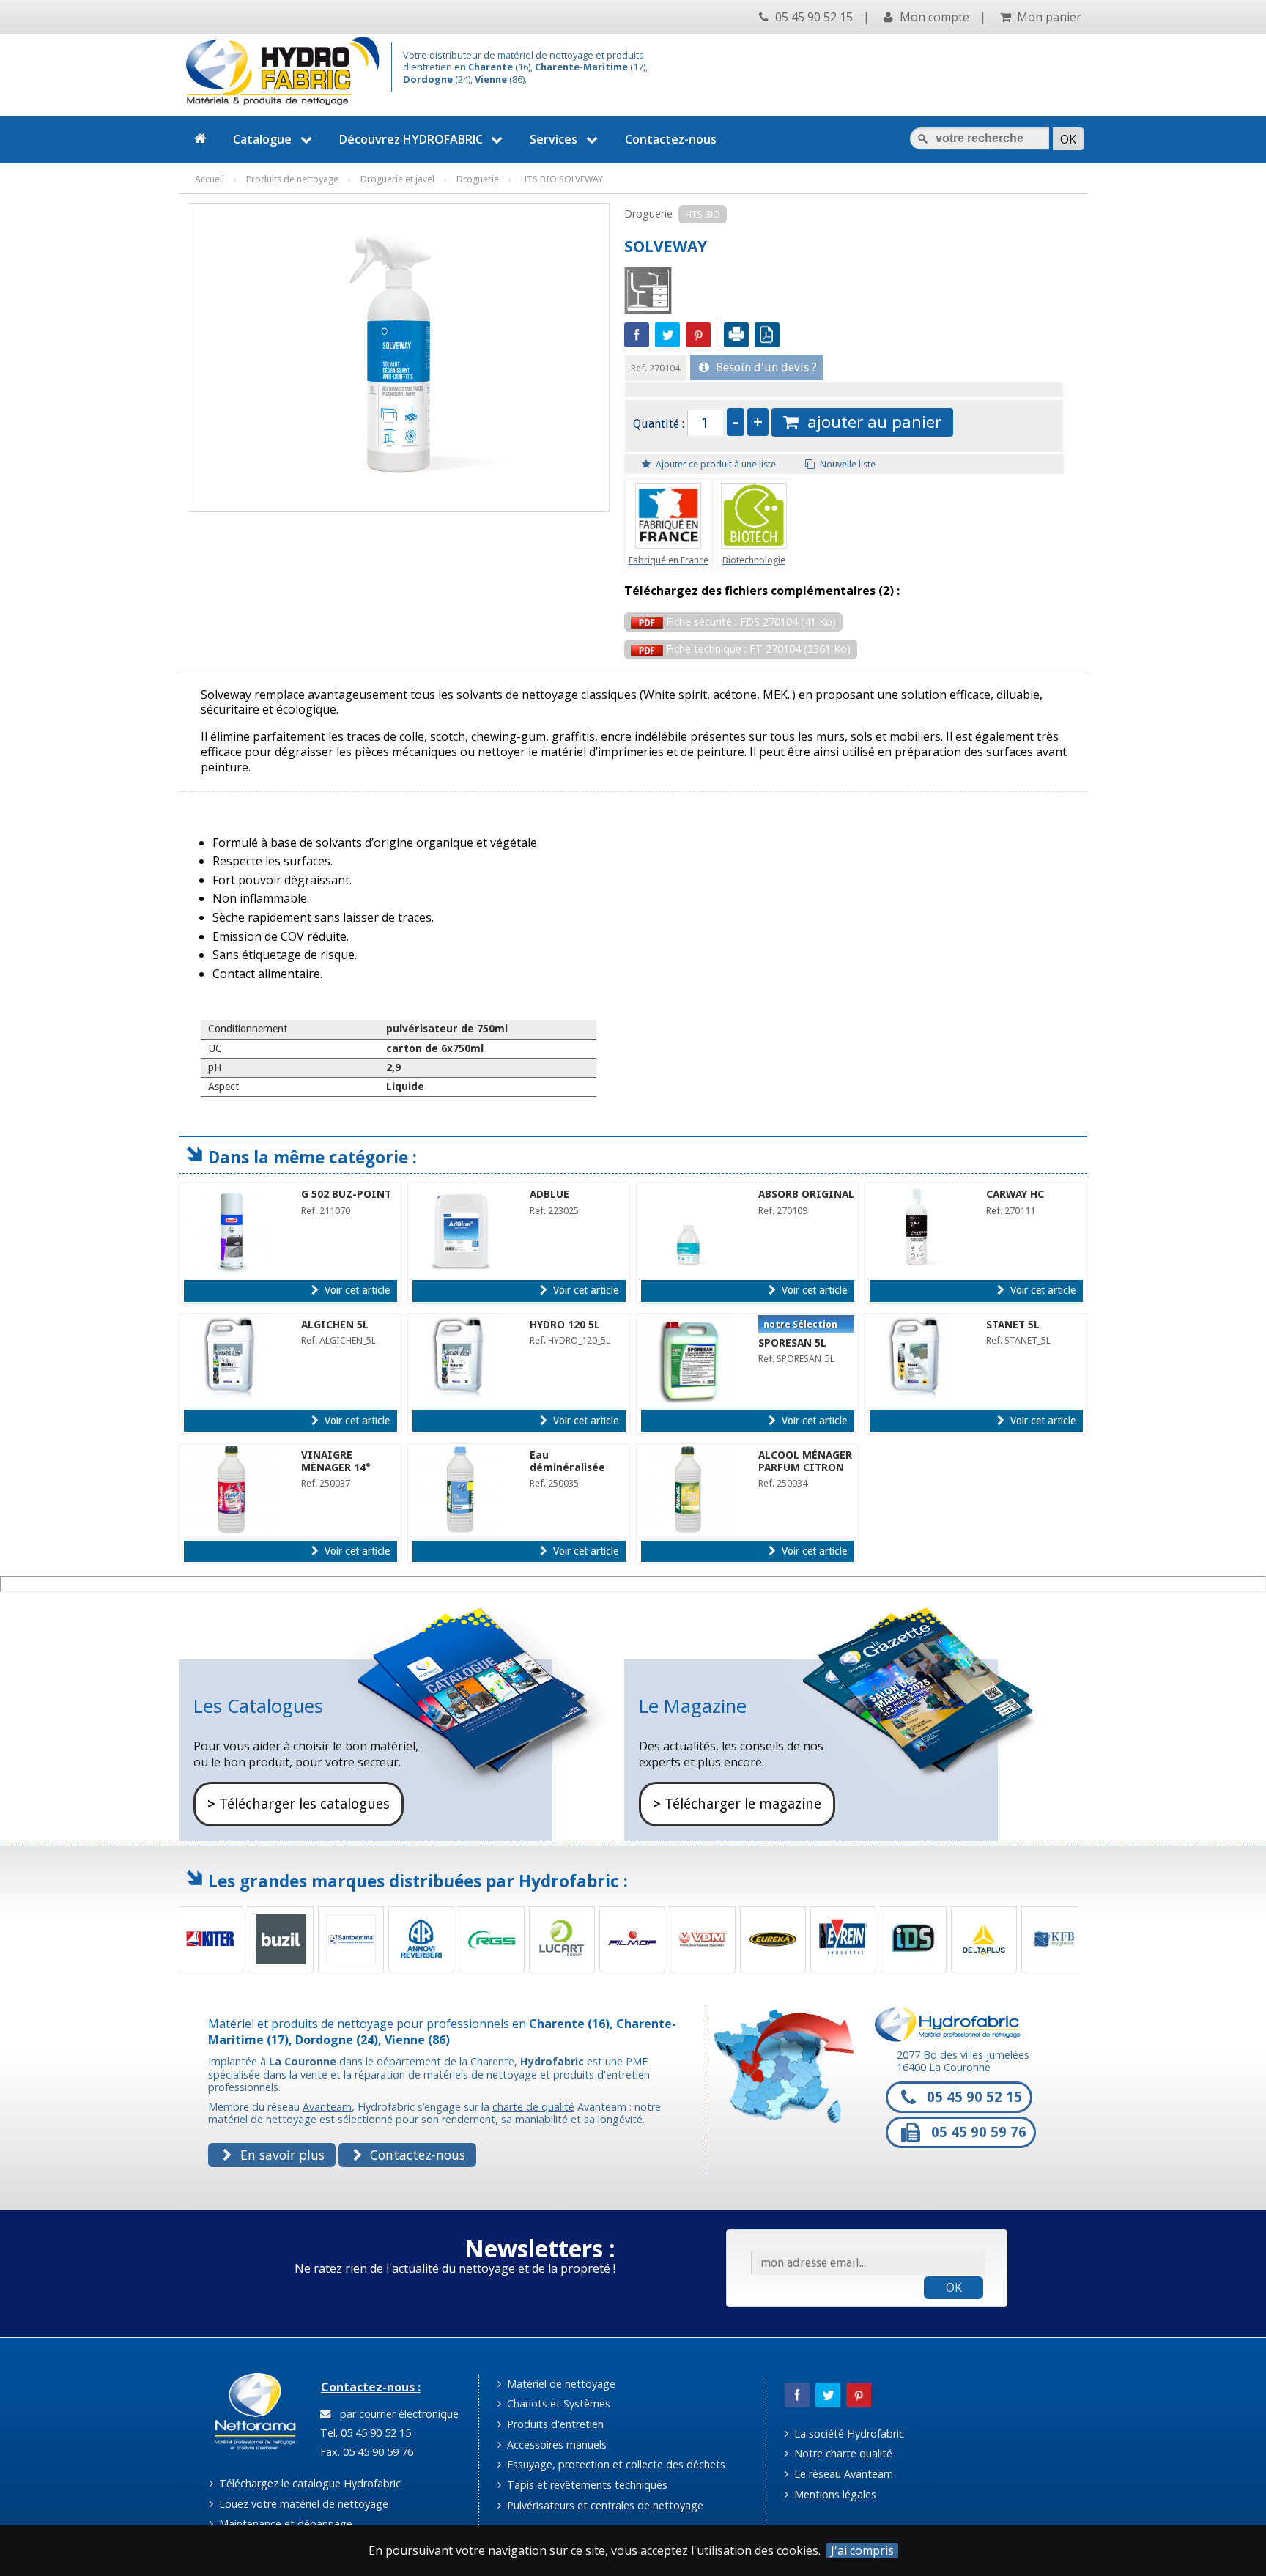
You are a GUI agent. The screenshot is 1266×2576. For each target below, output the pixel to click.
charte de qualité (533, 2107)
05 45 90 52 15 (812, 17)
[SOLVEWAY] (399, 350)
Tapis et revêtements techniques (586, 2485)
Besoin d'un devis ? (765, 367)
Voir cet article (356, 1290)
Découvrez (411, 139)
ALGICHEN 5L (335, 1325)
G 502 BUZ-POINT (346, 1194)
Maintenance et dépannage (284, 2524)
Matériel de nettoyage (560, 2384)
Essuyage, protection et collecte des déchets (615, 2464)
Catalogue (262, 139)
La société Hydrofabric (848, 2433)
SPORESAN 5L (792, 1343)
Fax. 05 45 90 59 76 (365, 2452)
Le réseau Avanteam (842, 2474)
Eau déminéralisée (567, 1461)
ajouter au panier (870, 422)
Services (554, 139)
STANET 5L (1013, 1325)
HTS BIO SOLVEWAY (562, 179)
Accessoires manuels (555, 2444)
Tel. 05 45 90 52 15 (364, 2433)
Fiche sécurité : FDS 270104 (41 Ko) (749, 622)
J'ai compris (862, 2551)
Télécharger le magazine (737, 1804)
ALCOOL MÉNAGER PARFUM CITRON (805, 1461)
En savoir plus (281, 2155)
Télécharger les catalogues (299, 1804)
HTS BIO (703, 214)
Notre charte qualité (842, 2453)
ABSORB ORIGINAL (806, 1194)
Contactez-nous (671, 139)
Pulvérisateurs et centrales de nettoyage (604, 2505)
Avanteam (327, 2107)
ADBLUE (549, 1194)
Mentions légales (834, 2494)
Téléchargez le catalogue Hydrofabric (308, 2483)
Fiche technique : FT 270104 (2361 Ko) (757, 649)
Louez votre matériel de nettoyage (302, 2504)
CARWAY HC (1015, 1194)
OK (954, 2287)
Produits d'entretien (554, 2424)
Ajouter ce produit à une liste (715, 464)
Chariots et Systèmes (557, 2403)
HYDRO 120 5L (565, 1325)
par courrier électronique (396, 2414)
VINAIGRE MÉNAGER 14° (336, 1461)
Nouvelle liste (847, 464)
